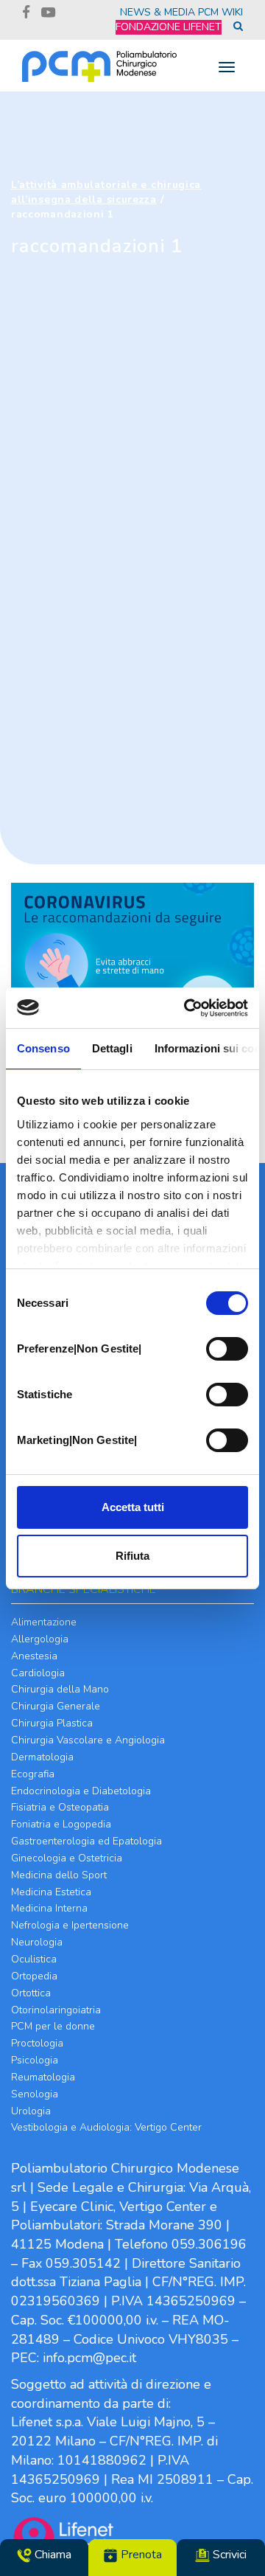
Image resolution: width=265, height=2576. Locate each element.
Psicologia (35, 2060)
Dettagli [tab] (112, 1048)
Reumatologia (43, 2077)
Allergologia (40, 1639)
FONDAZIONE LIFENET (169, 27)
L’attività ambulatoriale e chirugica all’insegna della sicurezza (106, 192)
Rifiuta (132, 1556)
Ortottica (31, 1993)
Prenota (140, 2555)
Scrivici (228, 2555)
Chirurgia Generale (56, 1706)
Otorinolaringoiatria (56, 2010)
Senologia (35, 2094)
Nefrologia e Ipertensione (70, 1925)
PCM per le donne (53, 2026)
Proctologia (37, 2043)
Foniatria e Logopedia (61, 1824)
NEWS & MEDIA (158, 12)
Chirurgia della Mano (60, 1689)
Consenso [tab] (43, 1048)
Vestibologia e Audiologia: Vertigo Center (106, 2127)
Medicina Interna (49, 1908)
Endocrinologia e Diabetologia (81, 1791)
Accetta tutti (133, 1507)
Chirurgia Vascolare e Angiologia (88, 1740)
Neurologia (37, 1942)
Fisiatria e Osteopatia (60, 1807)
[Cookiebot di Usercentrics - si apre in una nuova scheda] (187, 1008)
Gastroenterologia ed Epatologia (86, 1841)
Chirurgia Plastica (52, 1723)
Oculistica (34, 1959)
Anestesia (34, 1656)
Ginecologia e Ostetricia (67, 1858)
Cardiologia (38, 1673)
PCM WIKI (220, 12)
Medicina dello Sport (59, 1875)
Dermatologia (42, 1757)
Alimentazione (44, 1622)
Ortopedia (34, 1976)
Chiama (52, 2555)
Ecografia (33, 1774)
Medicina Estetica (51, 1892)
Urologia (31, 2111)
